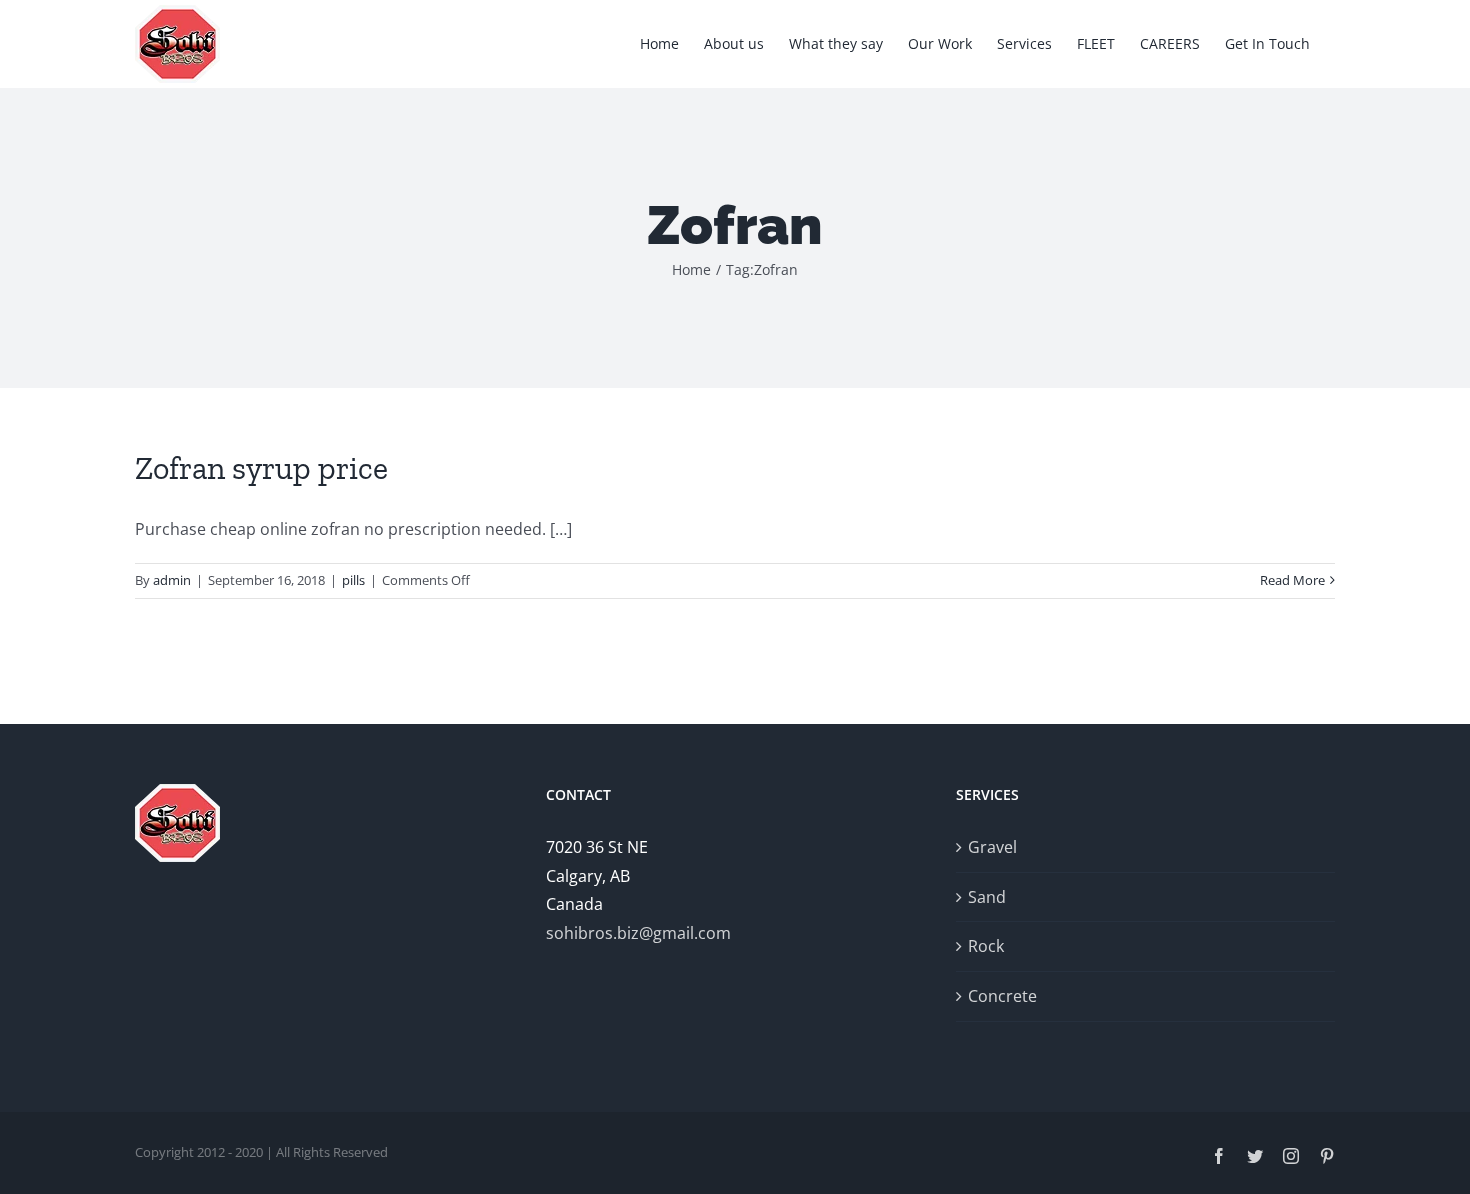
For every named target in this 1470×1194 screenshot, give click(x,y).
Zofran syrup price (261, 468)
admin (172, 580)
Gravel (992, 847)
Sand (987, 897)
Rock (986, 946)
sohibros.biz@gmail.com (638, 933)
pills (353, 580)
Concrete (1002, 996)
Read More (1292, 580)
